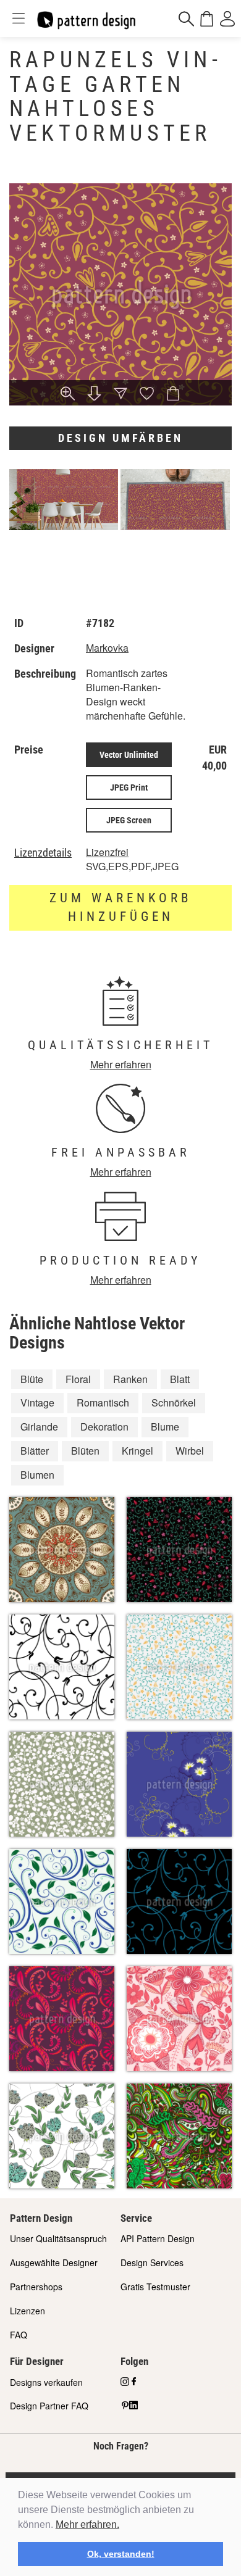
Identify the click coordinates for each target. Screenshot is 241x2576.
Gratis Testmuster (155, 2287)
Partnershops (36, 2287)
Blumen (37, 1475)
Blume (165, 1427)
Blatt (180, 1379)
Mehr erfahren (121, 1064)
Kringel (137, 1451)
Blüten (85, 1451)
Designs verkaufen (46, 2382)
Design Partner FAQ (49, 2406)
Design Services (152, 2262)
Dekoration (104, 1427)
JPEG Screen (129, 820)
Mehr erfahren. (87, 2524)
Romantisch (103, 1402)
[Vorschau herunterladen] (94, 395)
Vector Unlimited (129, 755)
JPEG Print (129, 787)
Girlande (39, 1427)
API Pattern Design (158, 2238)
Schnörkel (174, 1402)
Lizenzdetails (43, 853)
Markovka (107, 648)
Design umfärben (120, 438)
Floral (78, 1379)
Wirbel (190, 1451)
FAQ (19, 2335)
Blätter (35, 1451)
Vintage (37, 1402)
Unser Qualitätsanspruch (58, 2238)
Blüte (32, 1379)
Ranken (130, 1379)
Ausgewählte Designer (54, 2262)
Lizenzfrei (107, 852)
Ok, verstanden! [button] (121, 2554)
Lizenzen (27, 2311)
